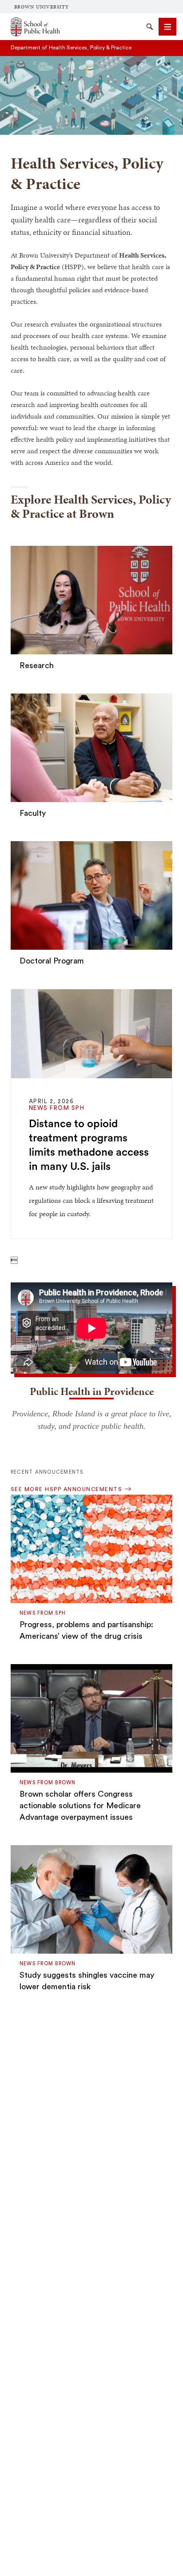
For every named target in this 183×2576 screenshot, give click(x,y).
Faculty (33, 813)
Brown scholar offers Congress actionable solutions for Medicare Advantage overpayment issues (80, 1806)
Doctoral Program (52, 961)
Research (37, 665)
